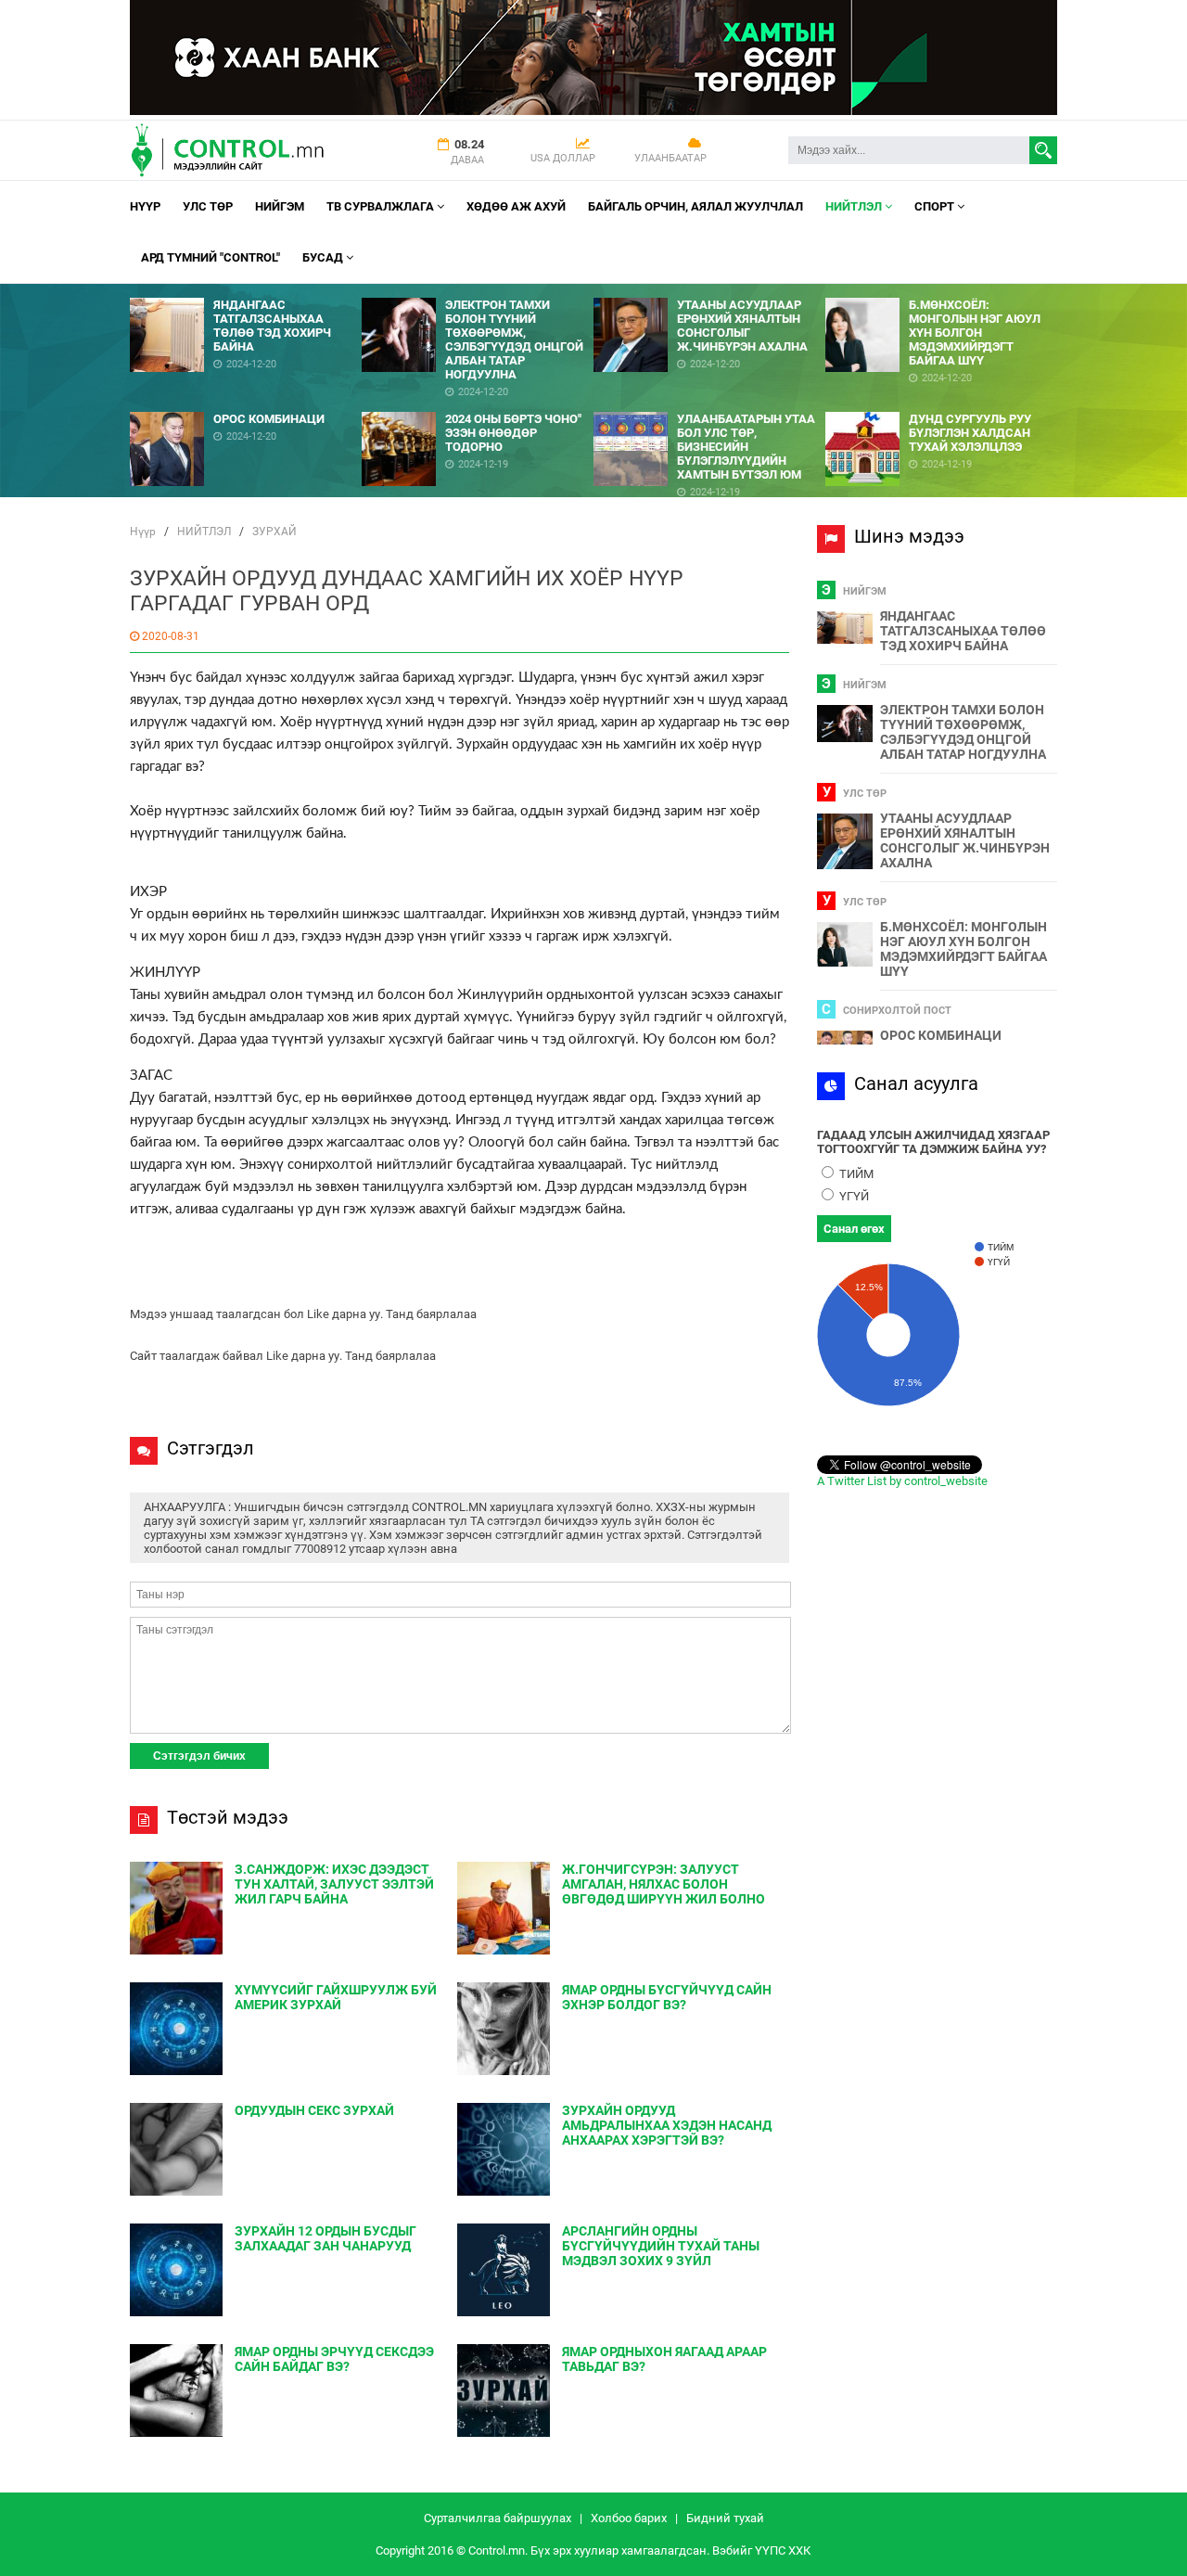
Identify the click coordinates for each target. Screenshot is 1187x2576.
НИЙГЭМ (280, 206)
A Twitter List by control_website (902, 1481)
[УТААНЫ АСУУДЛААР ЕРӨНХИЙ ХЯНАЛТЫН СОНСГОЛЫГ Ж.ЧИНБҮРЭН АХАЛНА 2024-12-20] (709, 291)
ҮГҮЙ (853, 1196)
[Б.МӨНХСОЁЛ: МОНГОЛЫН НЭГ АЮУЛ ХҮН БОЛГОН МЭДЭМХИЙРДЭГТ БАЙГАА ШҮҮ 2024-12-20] (941, 291)
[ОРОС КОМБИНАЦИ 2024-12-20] (246, 405)
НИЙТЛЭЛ (855, 206)
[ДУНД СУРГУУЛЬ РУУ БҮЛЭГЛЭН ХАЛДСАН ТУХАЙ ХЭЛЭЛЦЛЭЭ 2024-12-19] (941, 405)
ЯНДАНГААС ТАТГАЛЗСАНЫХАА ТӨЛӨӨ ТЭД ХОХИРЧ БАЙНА (963, 631)
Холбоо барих (629, 2518)
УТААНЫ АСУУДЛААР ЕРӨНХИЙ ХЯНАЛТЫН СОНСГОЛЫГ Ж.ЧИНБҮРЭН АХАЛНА (965, 840)
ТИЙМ (855, 1174)
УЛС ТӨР (208, 206)
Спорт (936, 206)
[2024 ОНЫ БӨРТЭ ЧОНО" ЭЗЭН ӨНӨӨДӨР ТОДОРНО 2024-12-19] (478, 405)
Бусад (324, 257)
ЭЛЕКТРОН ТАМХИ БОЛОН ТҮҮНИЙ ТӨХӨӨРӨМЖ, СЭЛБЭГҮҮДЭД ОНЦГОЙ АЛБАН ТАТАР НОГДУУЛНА (963, 732)
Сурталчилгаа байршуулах (498, 2518)
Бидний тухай (725, 2518)
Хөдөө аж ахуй (516, 206)
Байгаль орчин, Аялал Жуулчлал (696, 206)
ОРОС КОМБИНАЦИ (941, 1035)
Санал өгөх (854, 1229)
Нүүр (145, 206)
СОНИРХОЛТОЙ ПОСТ (897, 1011)
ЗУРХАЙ (274, 532)
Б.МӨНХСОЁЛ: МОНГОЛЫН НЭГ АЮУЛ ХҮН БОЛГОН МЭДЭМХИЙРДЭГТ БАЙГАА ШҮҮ (964, 949)
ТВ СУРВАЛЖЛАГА (382, 206)
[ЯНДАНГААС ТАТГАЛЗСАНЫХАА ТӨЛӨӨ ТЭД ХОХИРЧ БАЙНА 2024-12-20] (246, 291)
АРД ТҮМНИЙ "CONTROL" (211, 257)
